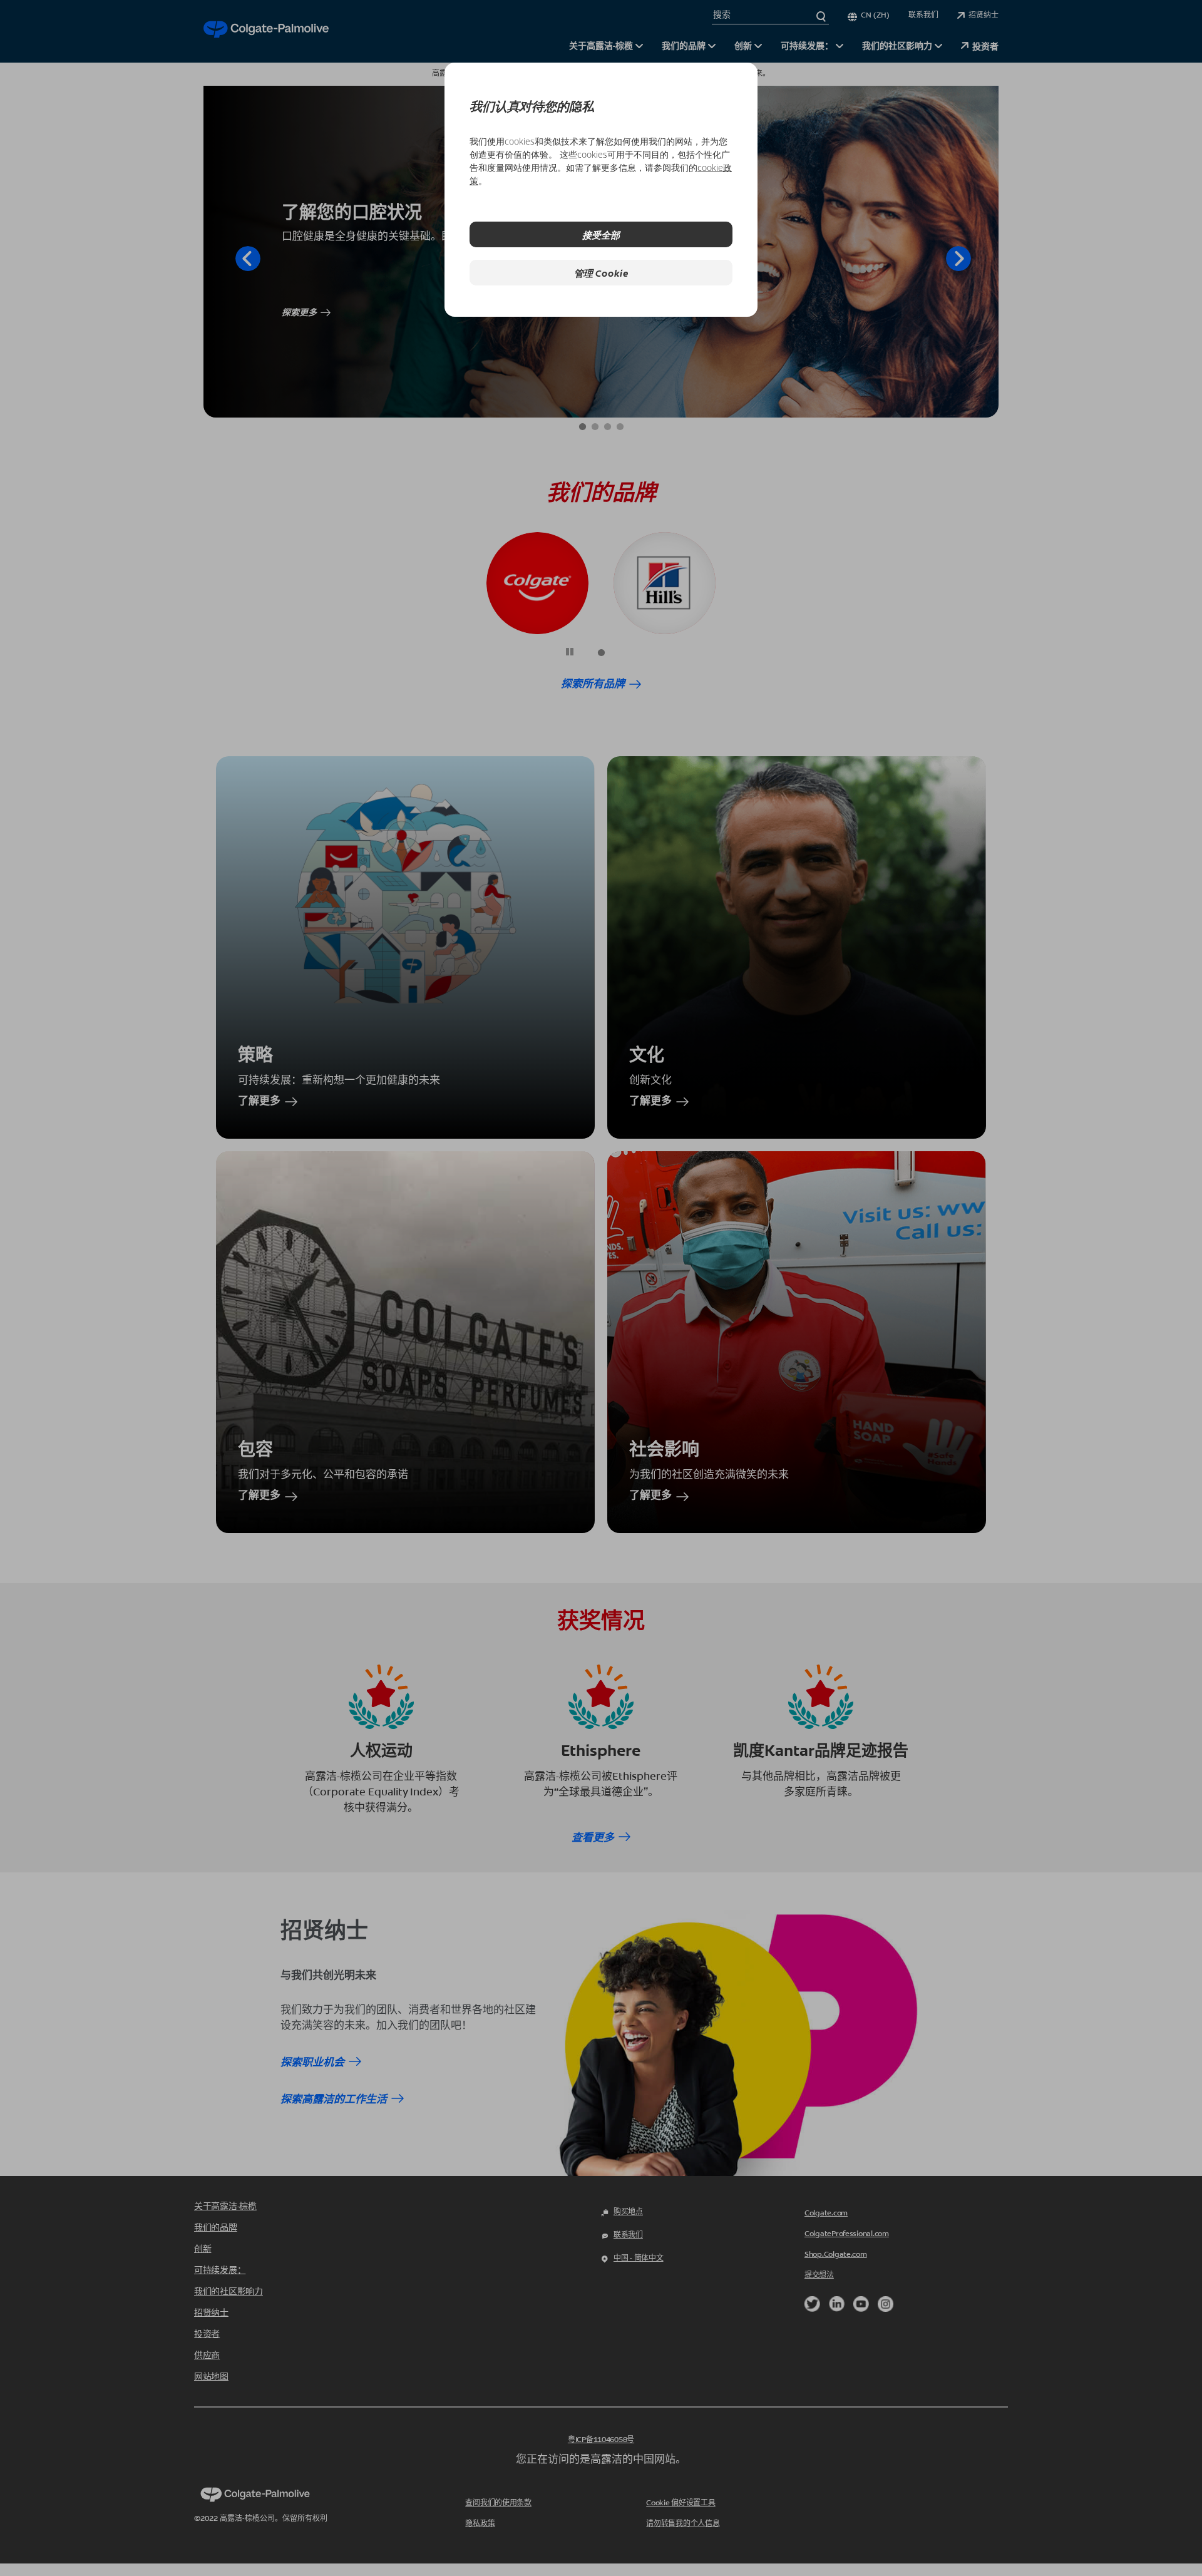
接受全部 (601, 234)
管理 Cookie (601, 273)
